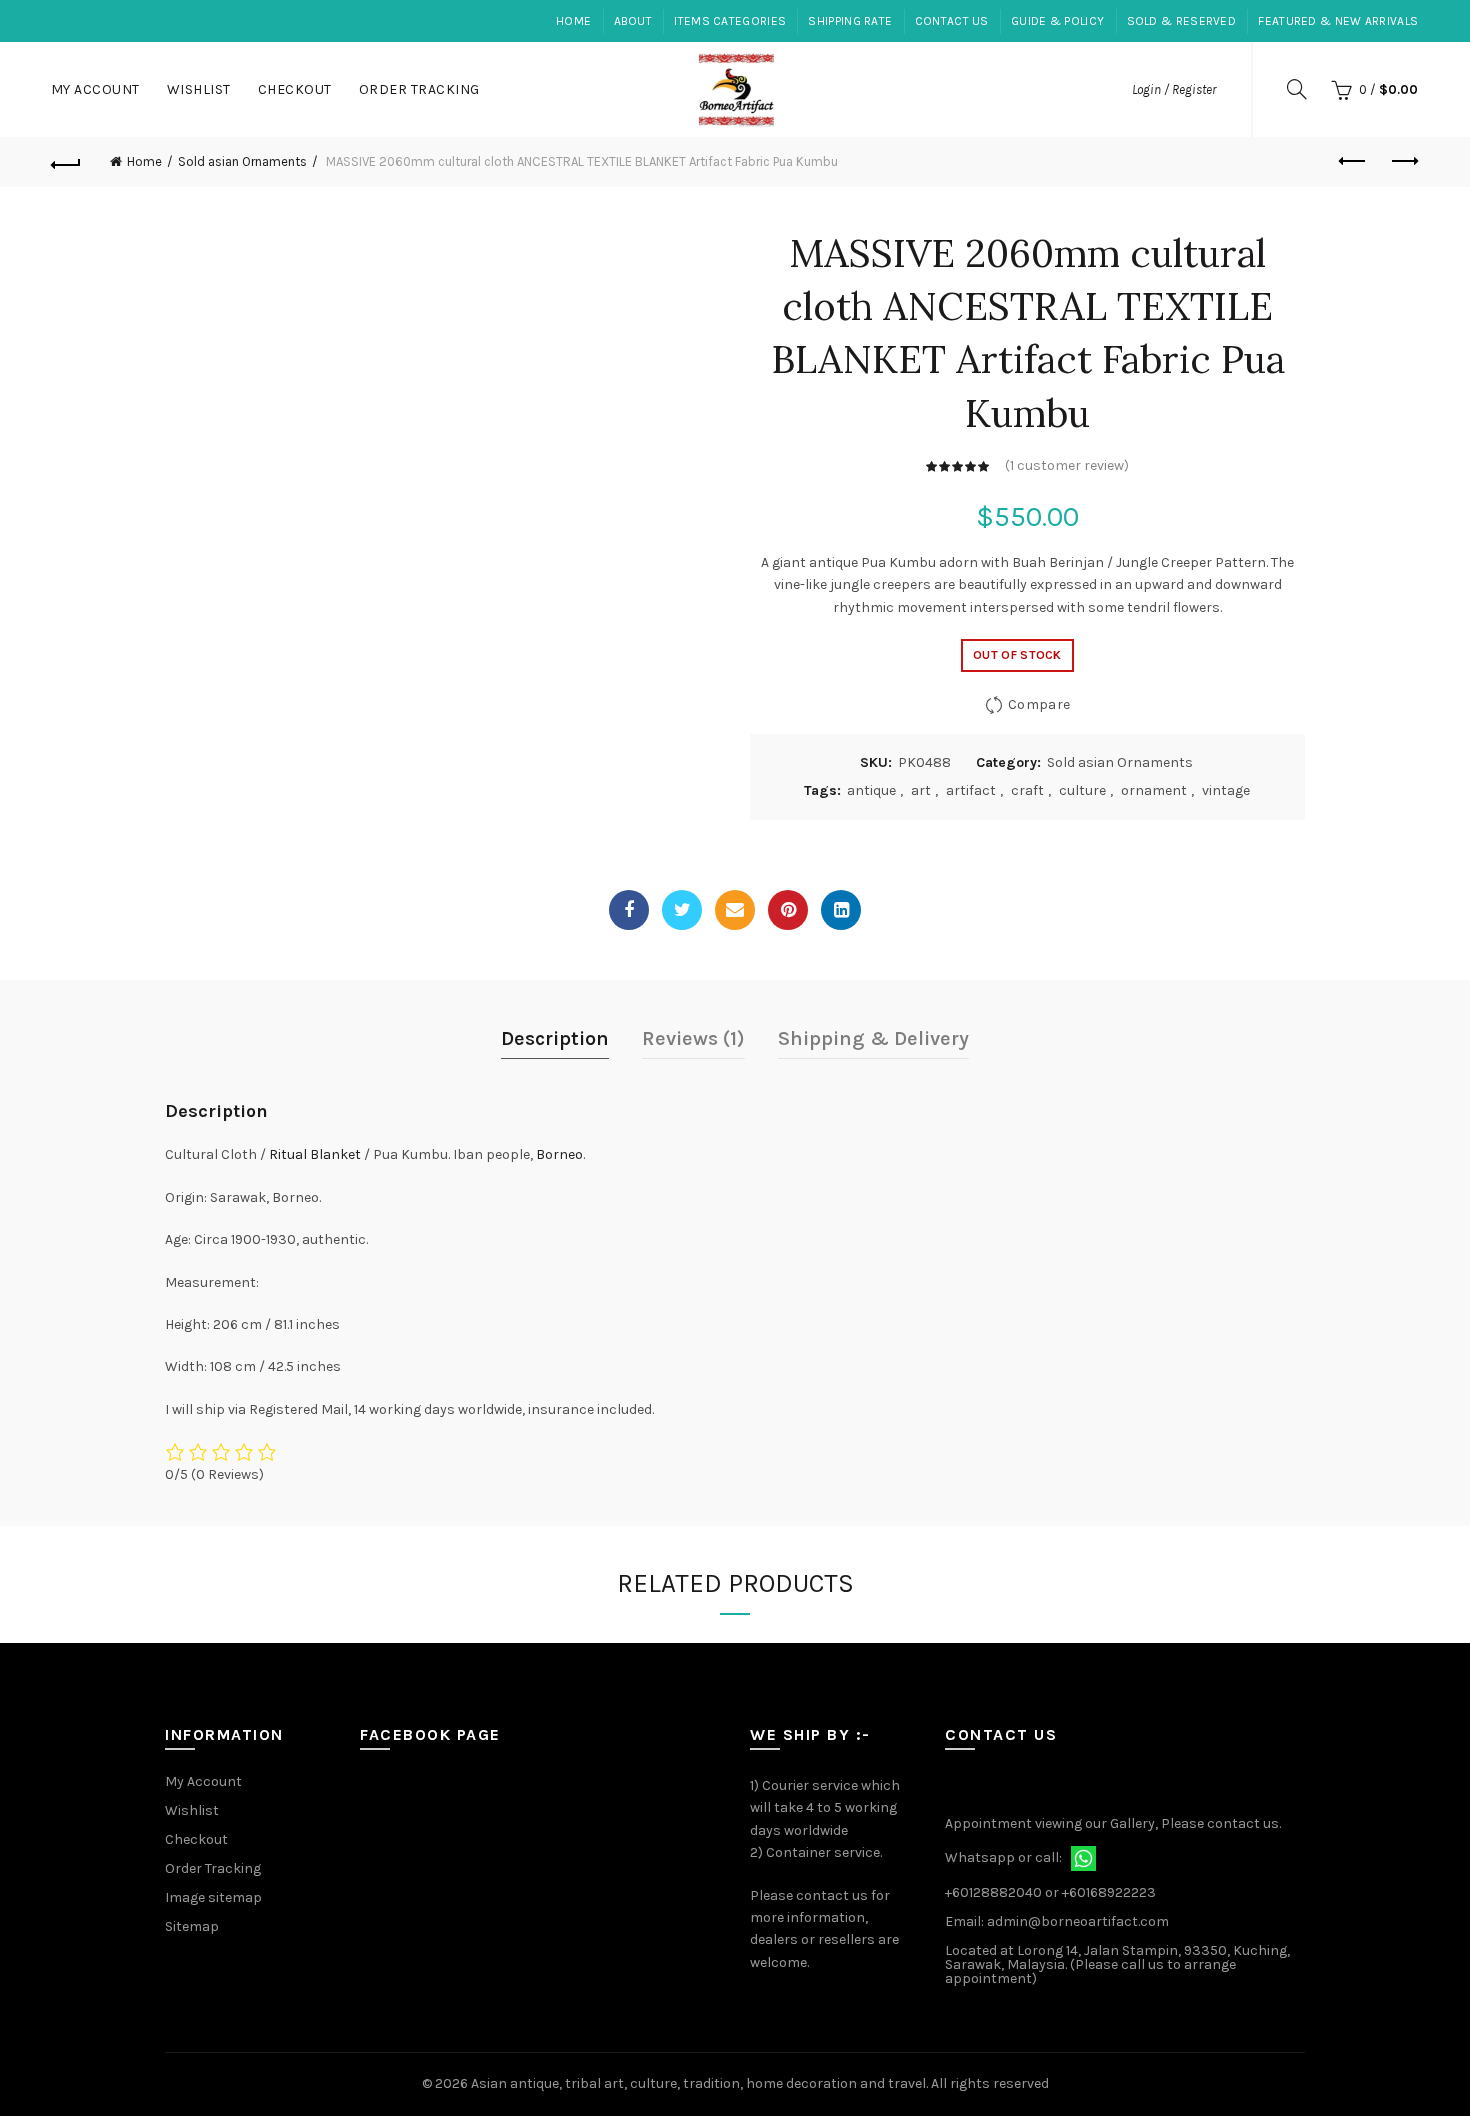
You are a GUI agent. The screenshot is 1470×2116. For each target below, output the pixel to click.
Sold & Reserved (1182, 21)
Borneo (559, 1154)
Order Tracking (419, 89)
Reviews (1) (693, 1038)
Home (573, 21)
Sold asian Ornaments (242, 161)
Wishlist (199, 89)
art (921, 790)
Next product (1403, 162)
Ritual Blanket (315, 1154)
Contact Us (952, 21)
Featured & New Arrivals (1338, 21)
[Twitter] (682, 910)
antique (871, 790)
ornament (1154, 790)
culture (1082, 790)
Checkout (295, 89)
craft (1027, 790)
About (633, 21)
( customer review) (1067, 465)
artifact (971, 790)
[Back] (67, 162)
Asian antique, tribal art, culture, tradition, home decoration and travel (698, 2083)
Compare (1039, 704)
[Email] (735, 910)
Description (555, 1038)
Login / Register (1174, 89)
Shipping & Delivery (873, 1038)
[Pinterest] (788, 910)
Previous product (1353, 162)
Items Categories (730, 21)
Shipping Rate (850, 21)
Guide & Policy (1057, 21)
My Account (95, 89)
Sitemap (192, 1926)
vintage (1226, 790)
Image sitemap (213, 1897)
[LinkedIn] (841, 910)
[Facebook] (629, 910)
